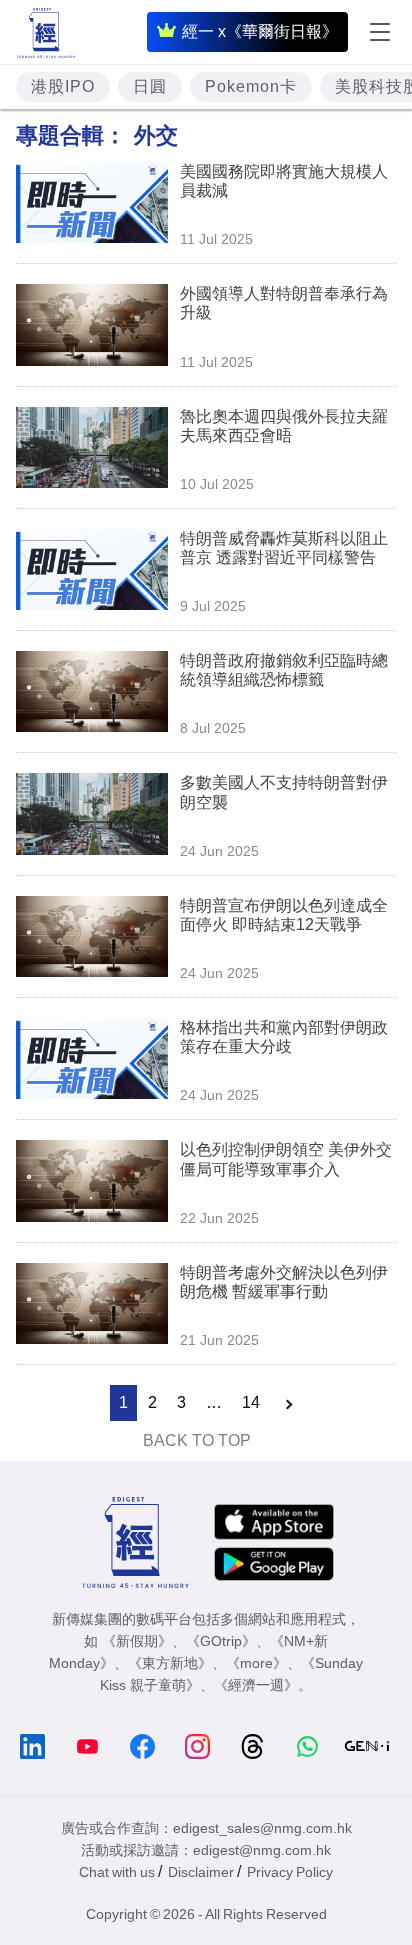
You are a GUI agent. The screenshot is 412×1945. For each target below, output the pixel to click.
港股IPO (63, 86)
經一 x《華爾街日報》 (260, 31)
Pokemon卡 (251, 86)
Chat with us (117, 1872)
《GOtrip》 (221, 1641)
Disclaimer (201, 1872)
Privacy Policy (290, 1872)
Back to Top (197, 1440)
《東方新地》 (170, 1663)
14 (251, 1402)
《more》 (256, 1663)
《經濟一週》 (256, 1685)
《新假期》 (137, 1641)
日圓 (150, 86)
